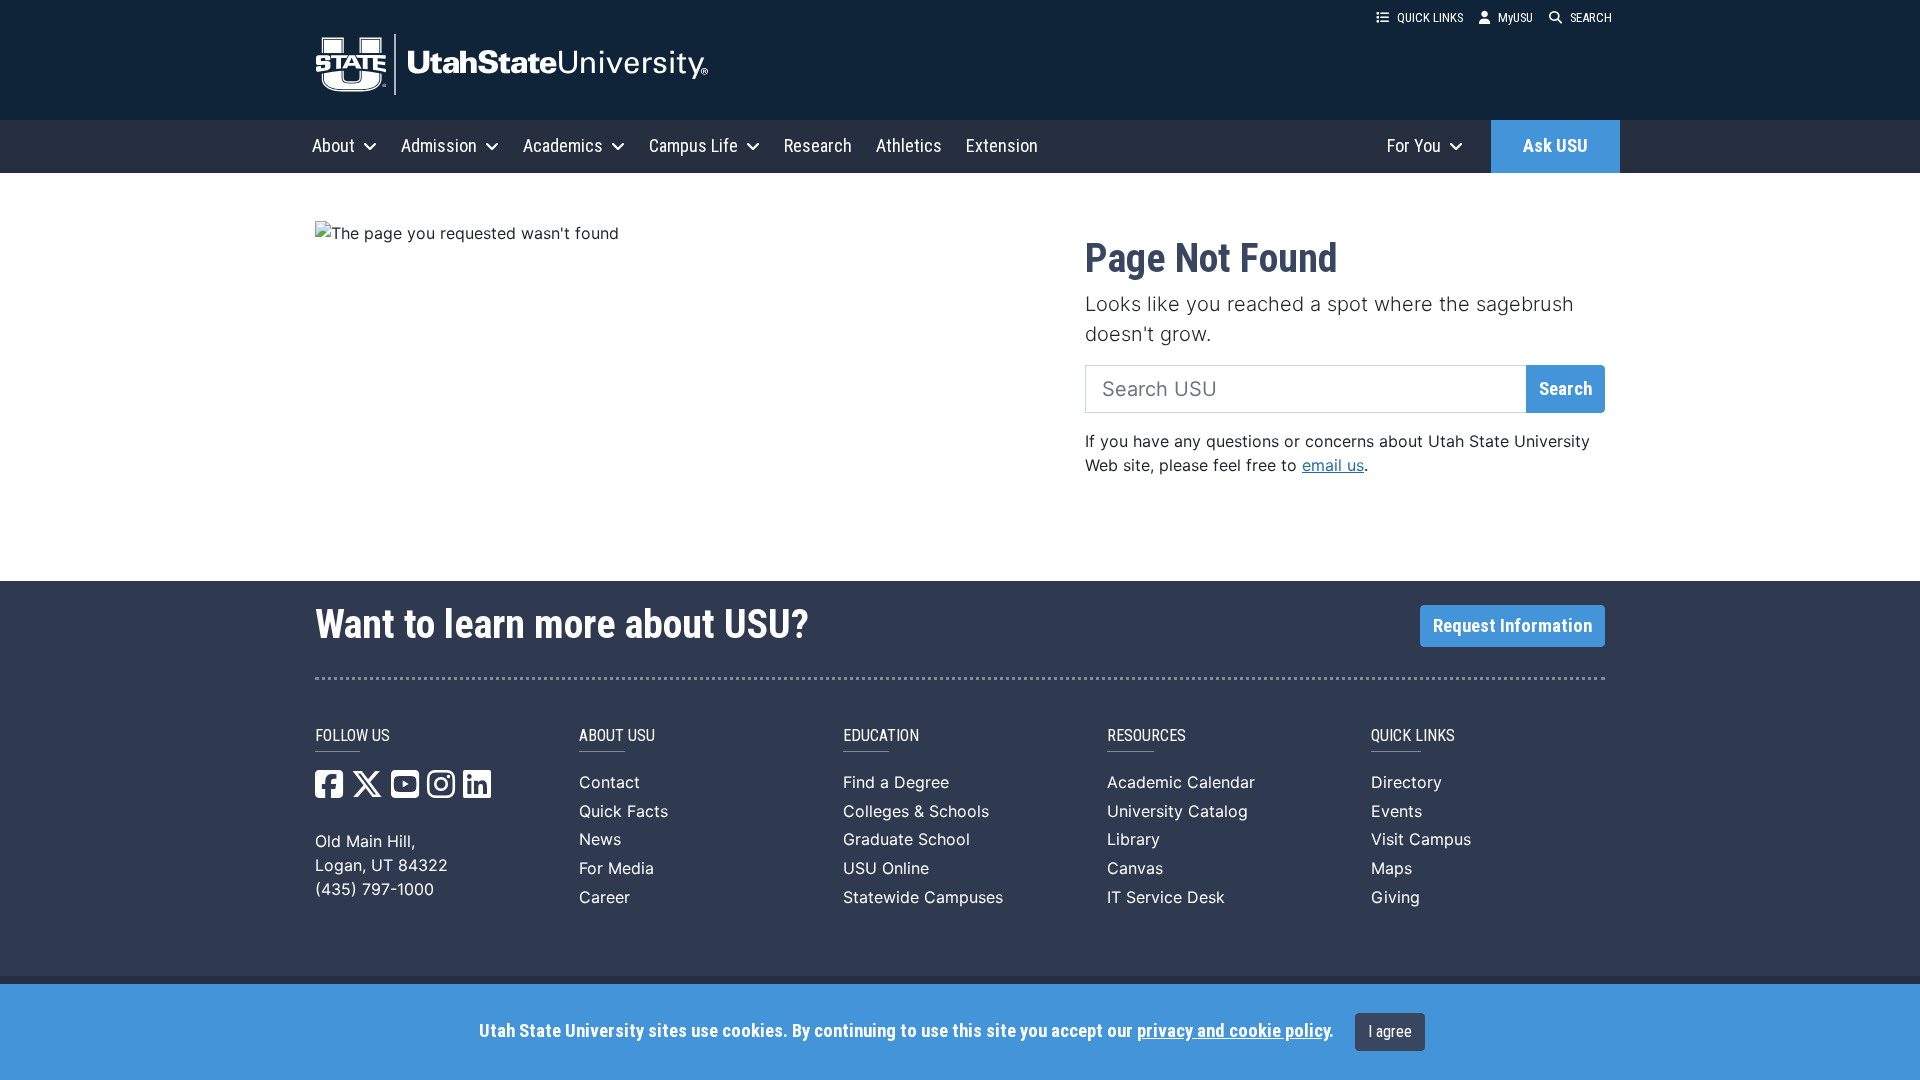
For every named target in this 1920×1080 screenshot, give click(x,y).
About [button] (333, 145)
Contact (609, 782)
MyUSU (1515, 17)
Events (1396, 811)
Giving (1395, 897)
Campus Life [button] (693, 145)
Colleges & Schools (916, 811)
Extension (1002, 145)
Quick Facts (623, 811)
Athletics (909, 145)
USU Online (886, 868)
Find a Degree (896, 782)
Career (604, 897)
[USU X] (367, 790)
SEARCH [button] (1591, 17)
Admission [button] (439, 145)
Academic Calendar (1181, 782)
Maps (1391, 868)
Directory (1406, 782)
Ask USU (1555, 146)
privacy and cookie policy (1233, 1031)
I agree (1390, 1031)
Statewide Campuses (923, 897)
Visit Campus (1421, 839)
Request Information (1512, 626)
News (600, 839)
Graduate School (906, 839)
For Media (616, 868)
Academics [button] (563, 145)
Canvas (1135, 868)
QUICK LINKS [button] (1430, 17)
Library (1133, 839)
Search (1565, 389)
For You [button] (1414, 145)
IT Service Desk (1166, 897)
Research (818, 145)
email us (1333, 465)
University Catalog (1177, 811)
